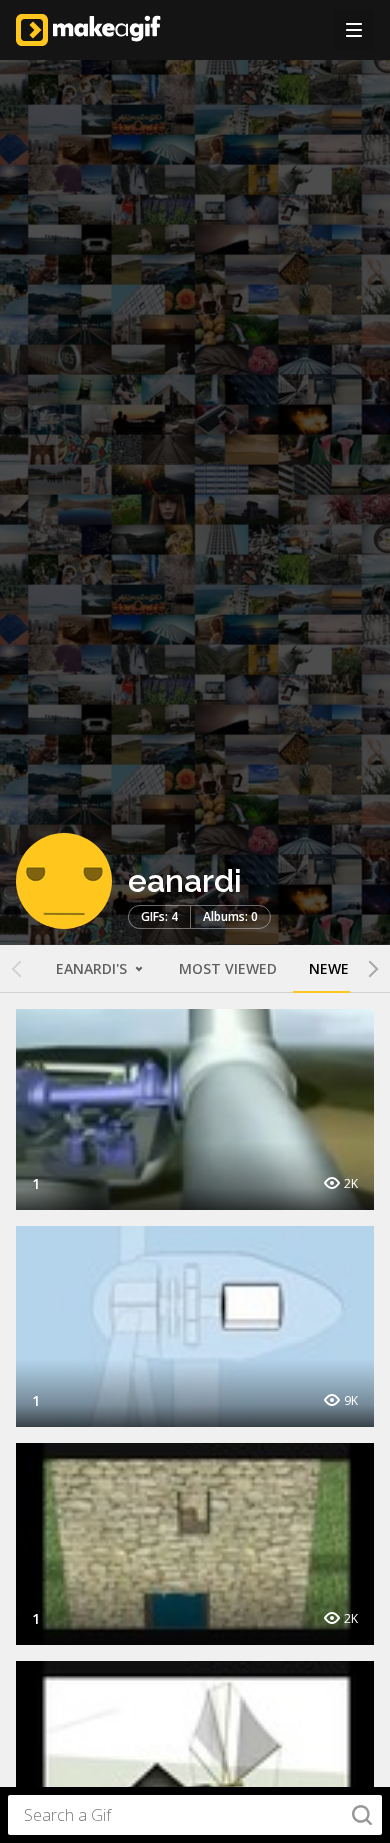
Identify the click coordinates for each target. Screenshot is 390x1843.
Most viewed (228, 968)
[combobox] (195, 1815)
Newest (338, 968)
